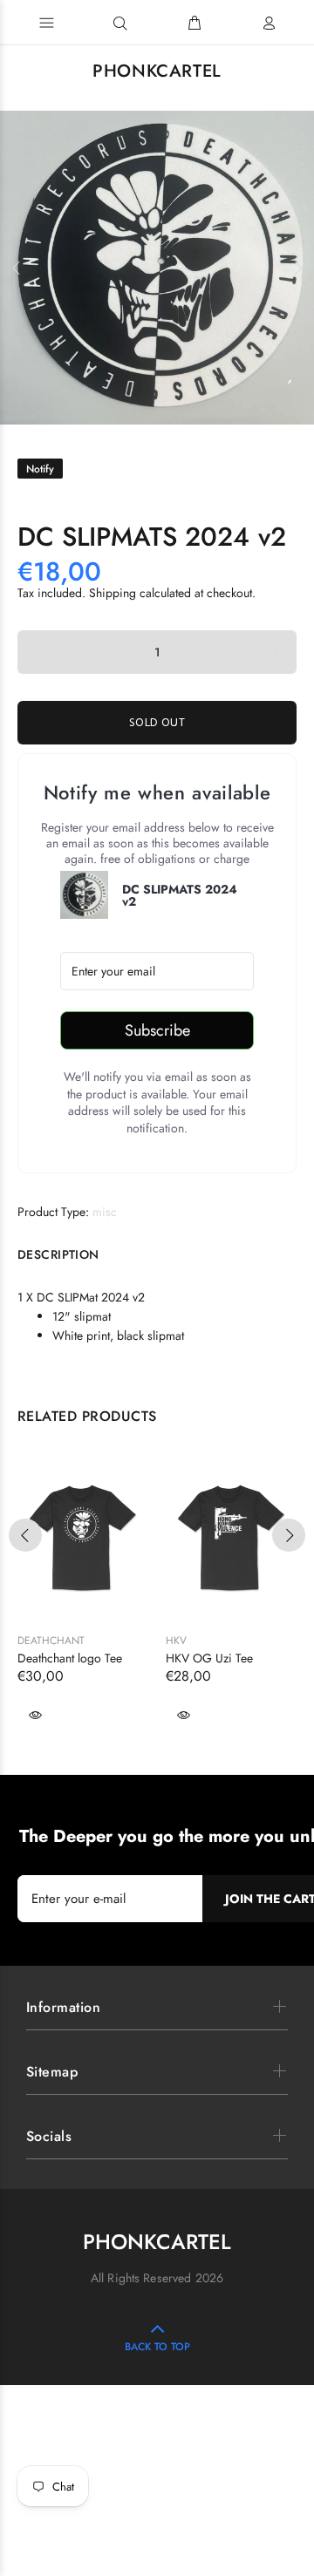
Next (297, 268)
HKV (176, 1641)
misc (105, 1212)
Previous (17, 268)
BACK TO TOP (157, 2347)
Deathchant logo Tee (70, 1658)
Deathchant (51, 1641)
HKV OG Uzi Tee (209, 1658)
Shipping (113, 593)
